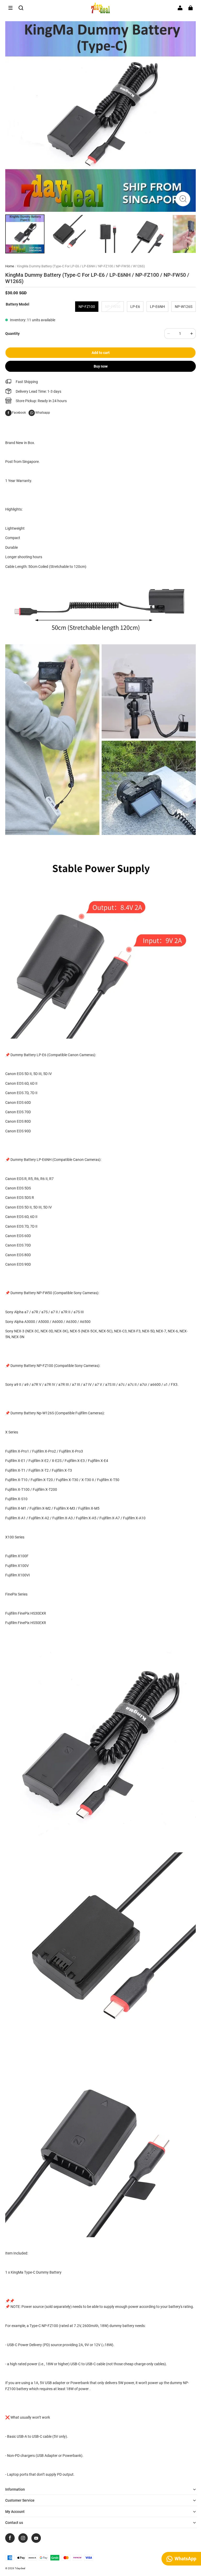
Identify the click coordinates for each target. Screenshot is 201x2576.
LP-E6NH (157, 307)
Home (10, 266)
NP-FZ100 (87, 307)
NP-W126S (184, 307)
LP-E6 (135, 307)
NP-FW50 (113, 307)
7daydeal (20, 2568)
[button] (10, 8)
